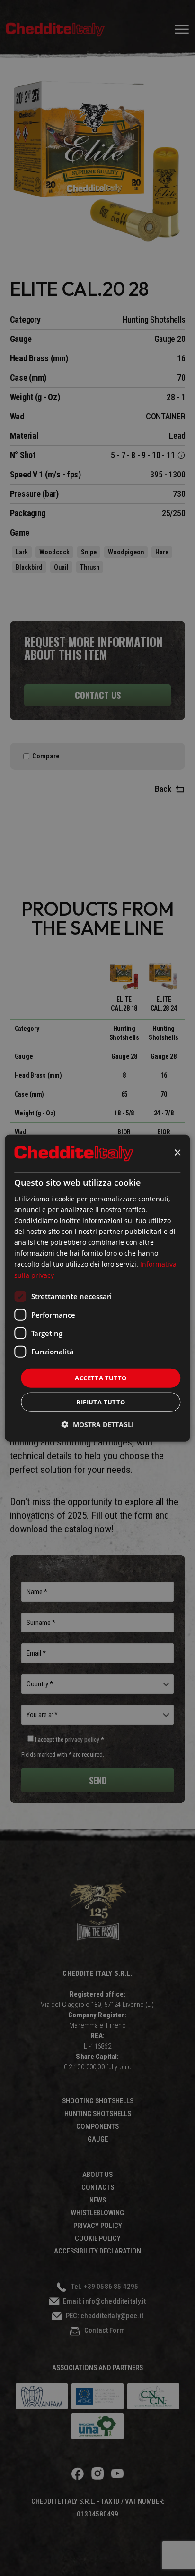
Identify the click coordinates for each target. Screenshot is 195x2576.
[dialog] (97, 1288)
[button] (98, 1424)
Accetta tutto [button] (101, 1377)
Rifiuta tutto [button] (101, 1402)
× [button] (177, 1153)
